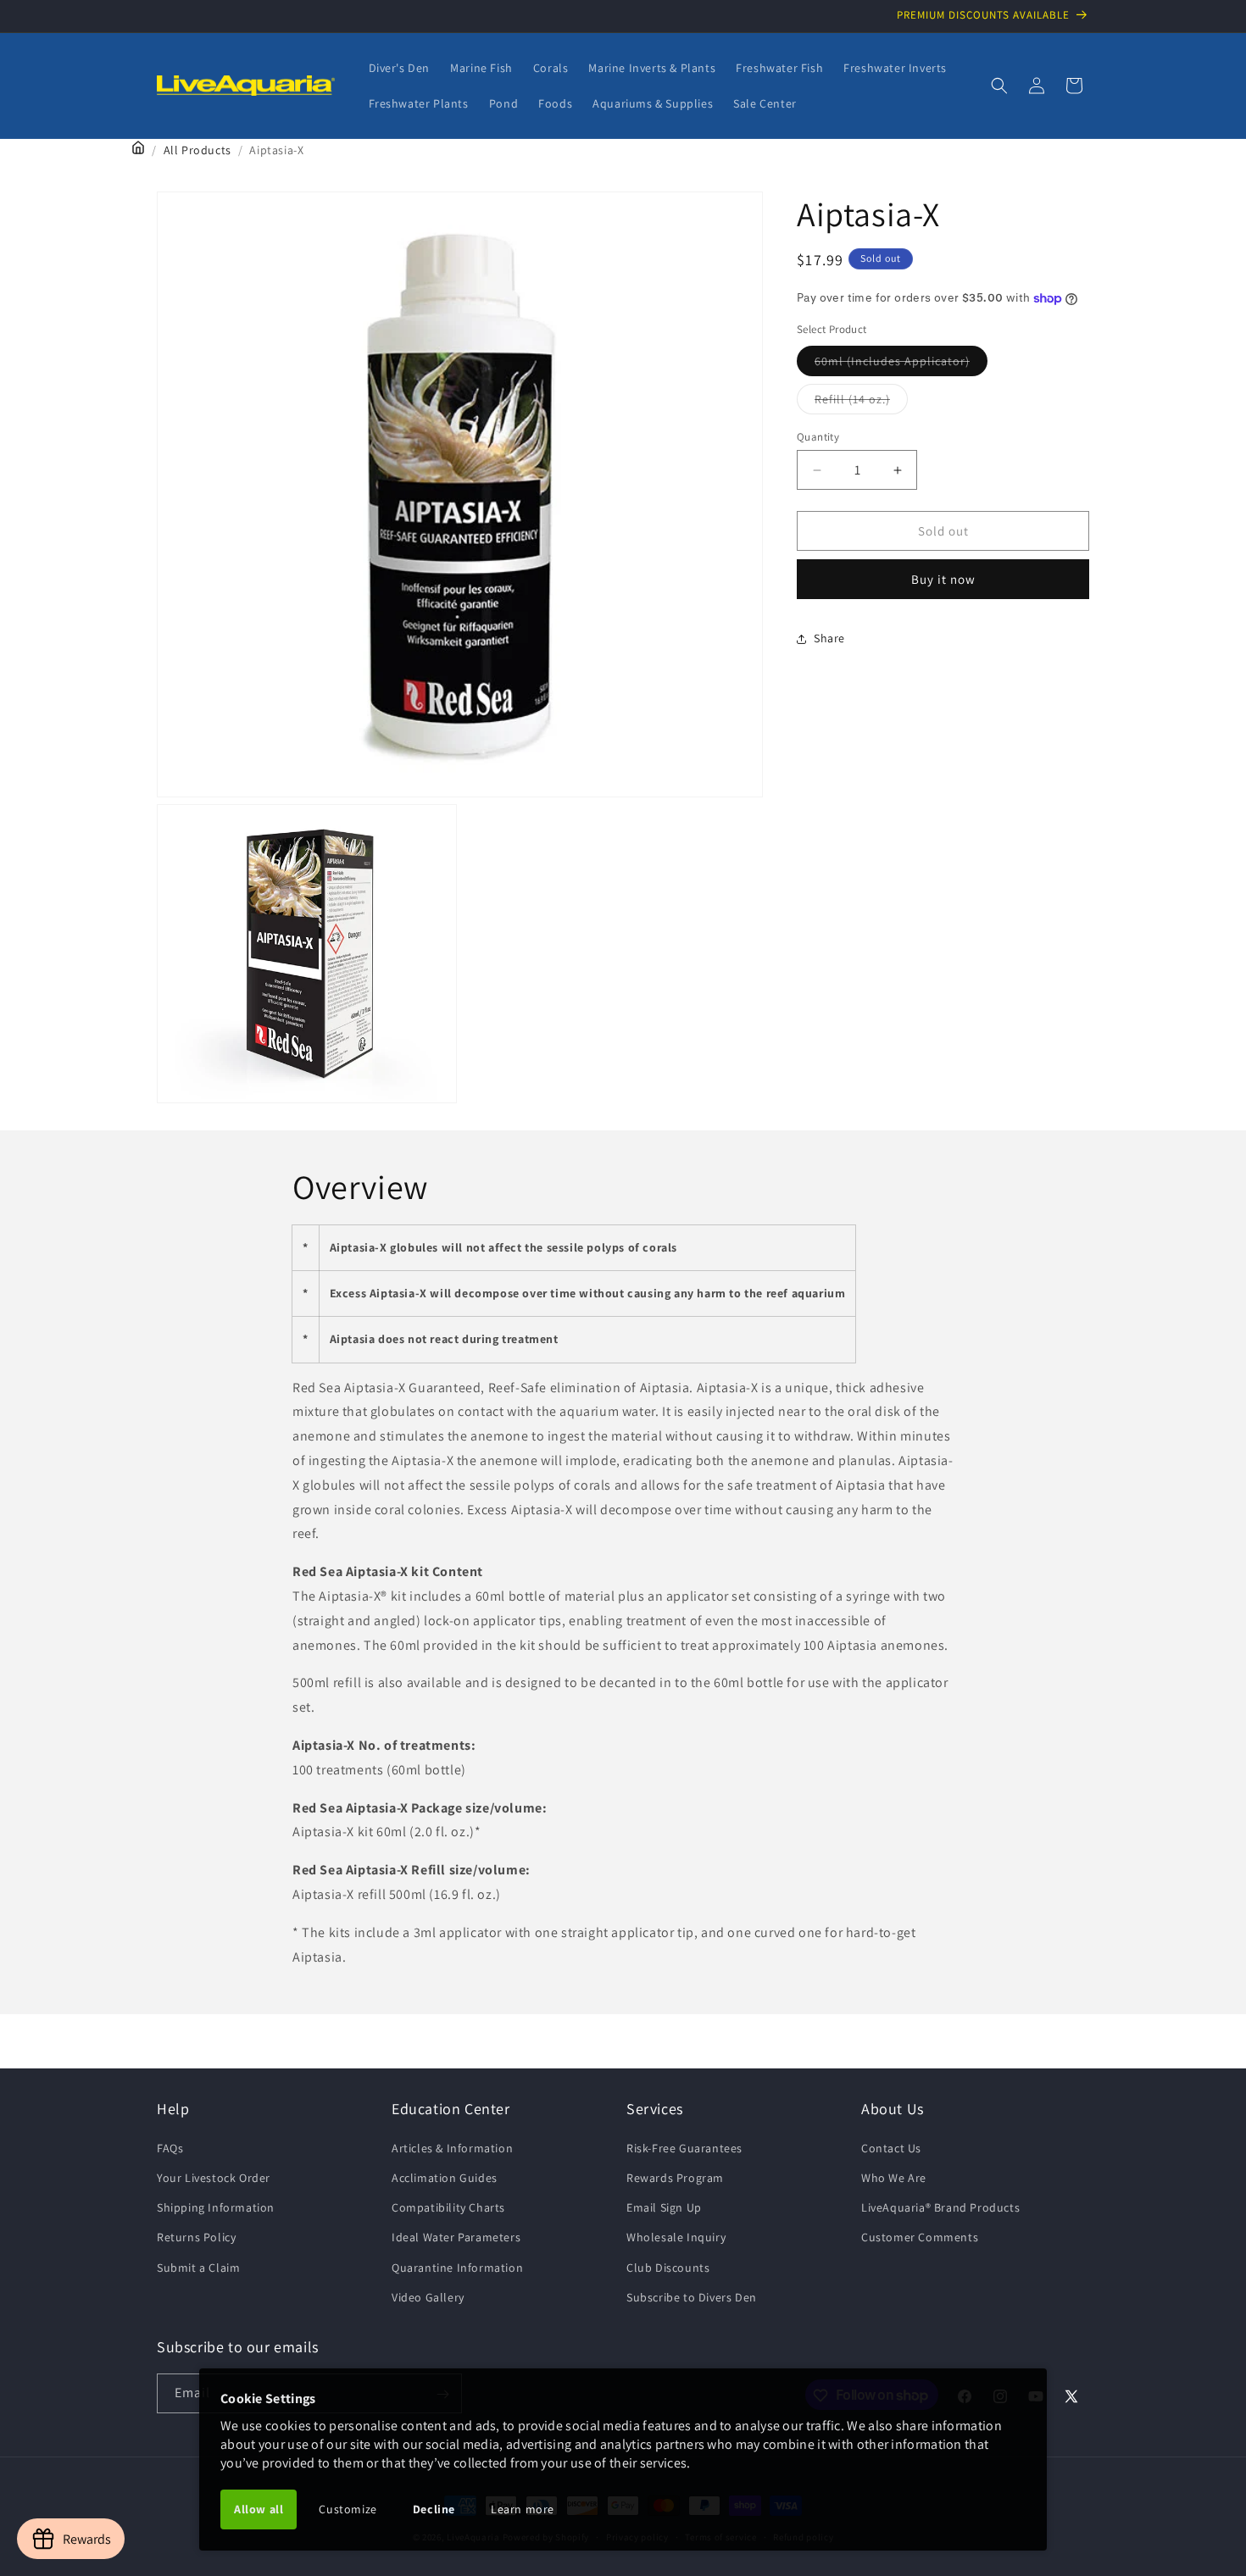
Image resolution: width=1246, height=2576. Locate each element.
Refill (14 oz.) (861, 402)
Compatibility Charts (448, 2207)
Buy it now (943, 579)
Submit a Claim (198, 2267)
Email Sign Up (664, 2207)
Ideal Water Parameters (456, 2237)
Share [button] (829, 638)
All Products (197, 150)
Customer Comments (920, 2237)
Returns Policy (196, 2237)
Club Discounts (668, 2267)
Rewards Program (675, 2177)
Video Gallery (428, 2296)
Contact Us (891, 2147)
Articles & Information (452, 2147)
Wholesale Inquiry (676, 2237)
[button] (999, 86)
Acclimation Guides (445, 2177)
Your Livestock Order (214, 2177)
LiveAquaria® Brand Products (940, 2207)
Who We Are (894, 2177)
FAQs (170, 2147)
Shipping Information (216, 2207)
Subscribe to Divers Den (692, 2296)
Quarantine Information (457, 2267)
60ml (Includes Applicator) (901, 364)
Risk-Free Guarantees (684, 2147)
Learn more (523, 2509)
